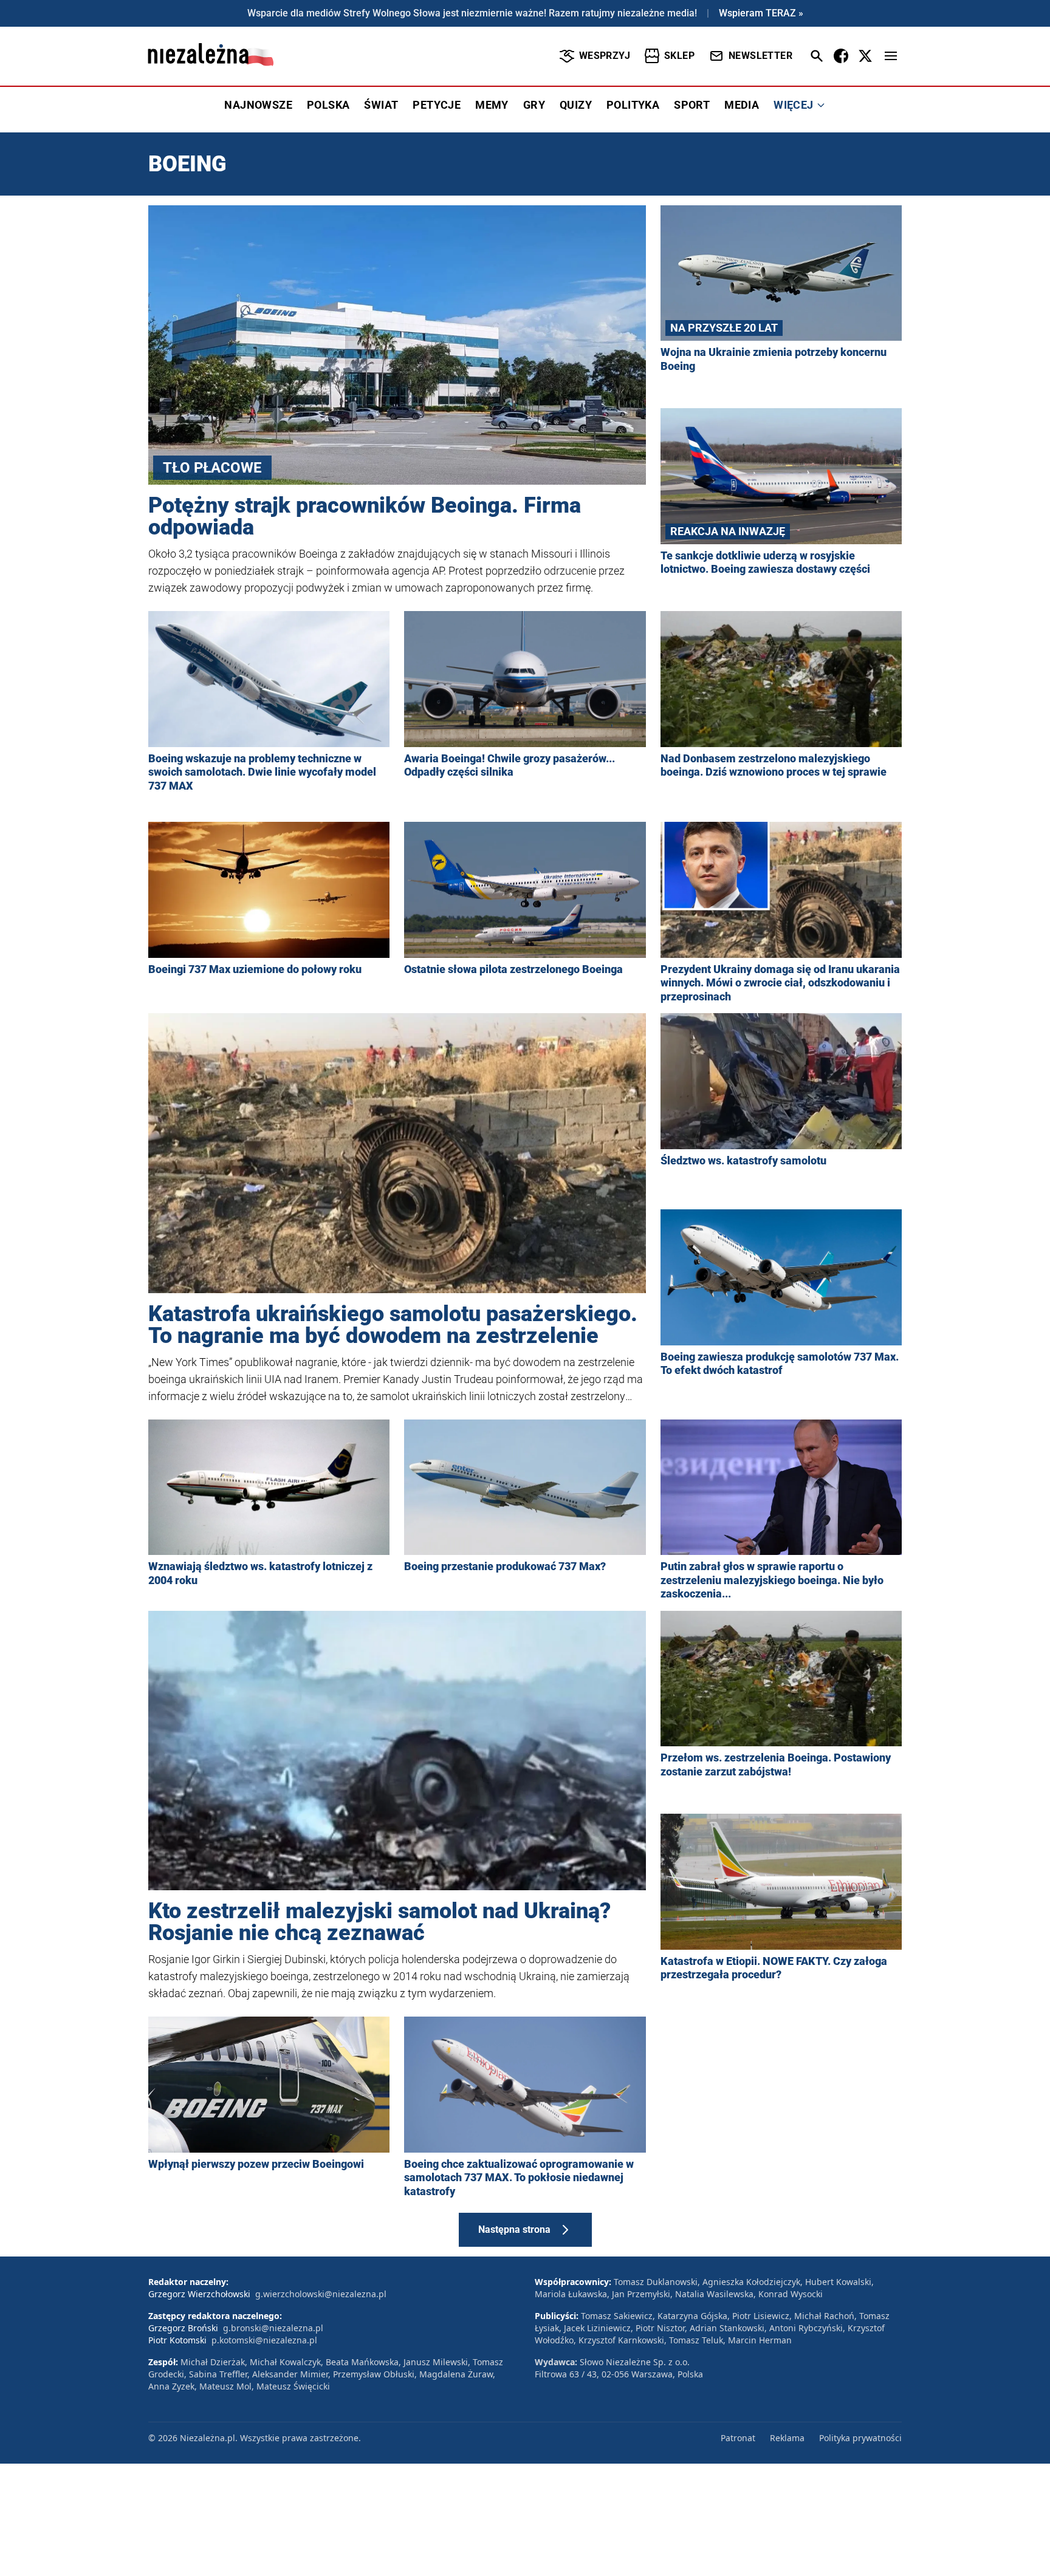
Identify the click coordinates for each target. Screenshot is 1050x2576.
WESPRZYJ (605, 56)
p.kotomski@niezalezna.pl (264, 2340)
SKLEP (679, 56)
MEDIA (742, 105)
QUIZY (576, 105)
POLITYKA (633, 105)
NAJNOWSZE (258, 105)
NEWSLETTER (760, 56)
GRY (534, 105)
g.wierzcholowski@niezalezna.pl (321, 2294)
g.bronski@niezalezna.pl (273, 2328)
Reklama (787, 2438)
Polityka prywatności (860, 2438)
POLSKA (328, 105)
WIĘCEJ (793, 105)
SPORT (692, 105)
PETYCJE (437, 105)
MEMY (492, 105)
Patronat (738, 2438)
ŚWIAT (381, 105)
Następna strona (514, 2229)
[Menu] (891, 56)
